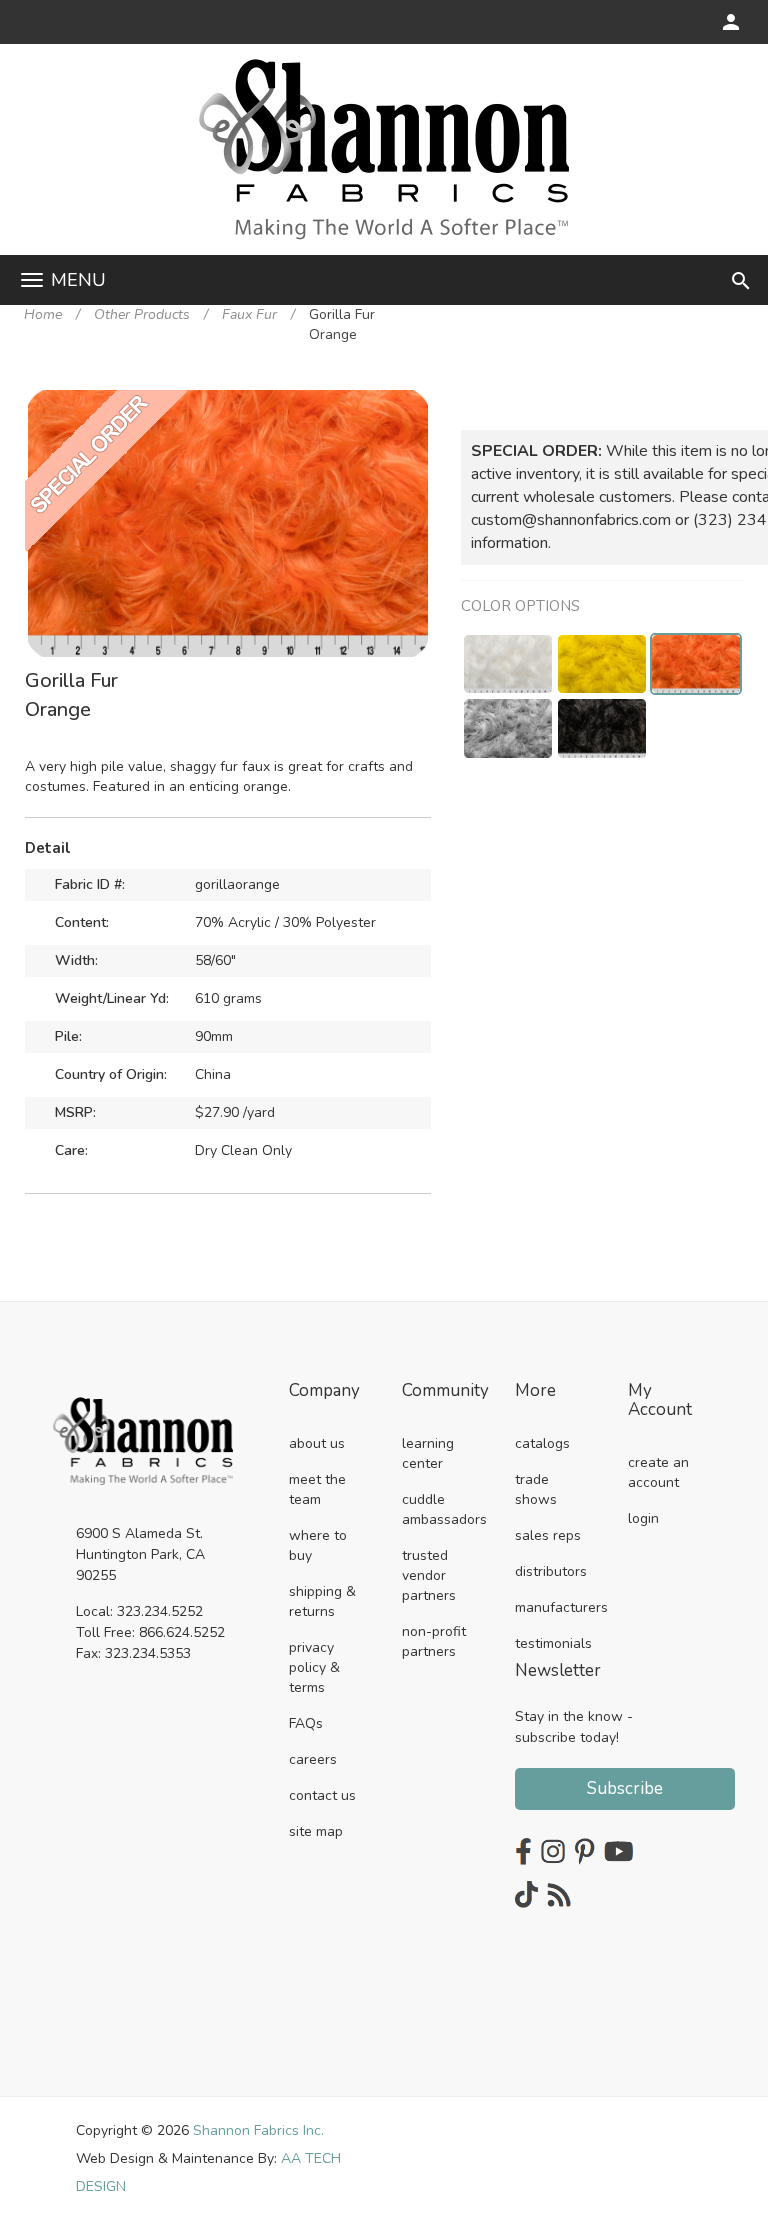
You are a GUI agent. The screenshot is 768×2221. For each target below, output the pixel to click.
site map (316, 1831)
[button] (410, 408)
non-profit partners (434, 1641)
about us (317, 1443)
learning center (428, 1453)
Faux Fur (249, 314)
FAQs (306, 1723)
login (643, 1518)
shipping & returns (322, 1601)
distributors (551, 1571)
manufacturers (561, 1607)
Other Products (142, 314)
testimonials (553, 1643)
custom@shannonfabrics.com (571, 520)
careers (313, 1759)
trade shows (536, 1489)
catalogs (542, 1443)
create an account (658, 1472)
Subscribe (625, 1788)
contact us (322, 1795)
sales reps (548, 1535)
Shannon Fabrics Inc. (258, 2130)
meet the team (317, 1489)
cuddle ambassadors (444, 1509)
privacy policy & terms (314, 1667)
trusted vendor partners (429, 1575)
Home (43, 314)
